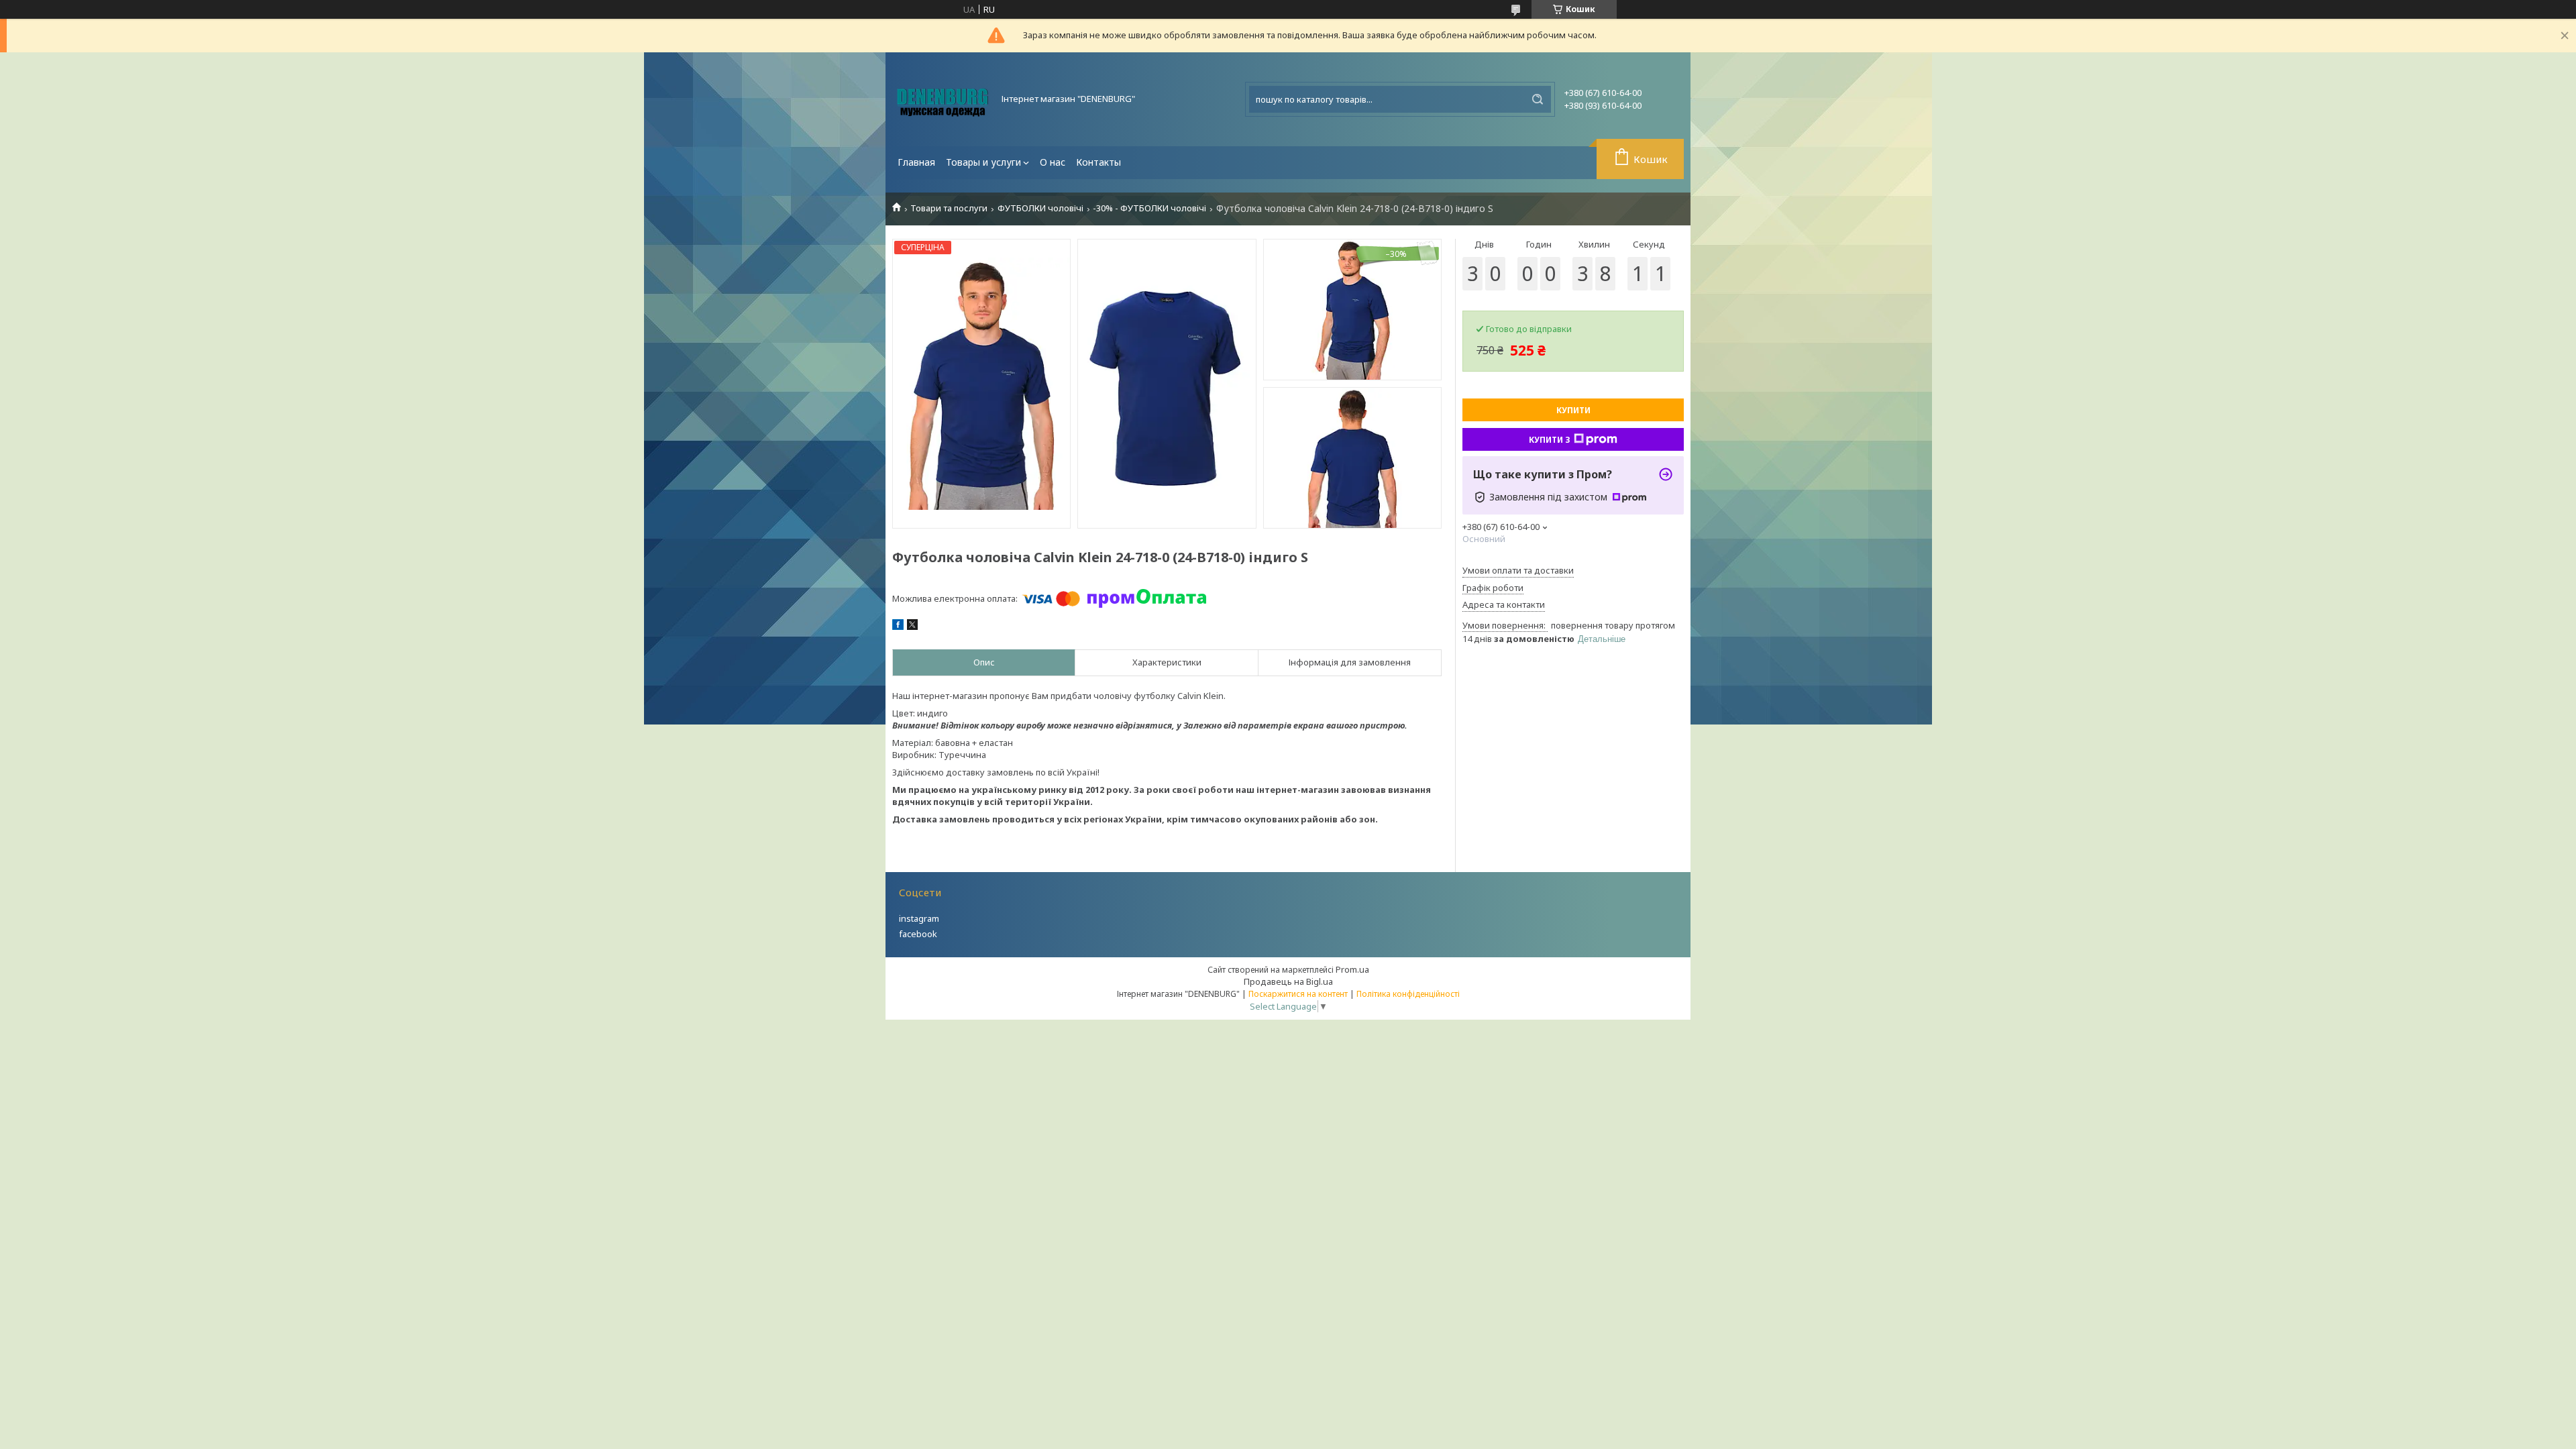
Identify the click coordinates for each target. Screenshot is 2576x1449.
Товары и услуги (983, 162)
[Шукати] (1538, 99)
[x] (912, 627)
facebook (918, 934)
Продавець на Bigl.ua (1288, 981)
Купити (1573, 410)
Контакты (1098, 162)
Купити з (1550, 440)
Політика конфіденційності (1408, 994)
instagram (919, 918)
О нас (1053, 162)
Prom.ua (1352, 969)
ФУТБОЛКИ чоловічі (1040, 208)
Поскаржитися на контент (1298, 994)
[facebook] (898, 627)
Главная (916, 162)
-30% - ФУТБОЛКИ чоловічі (1149, 208)
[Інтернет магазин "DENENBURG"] (943, 99)
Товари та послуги (949, 208)
